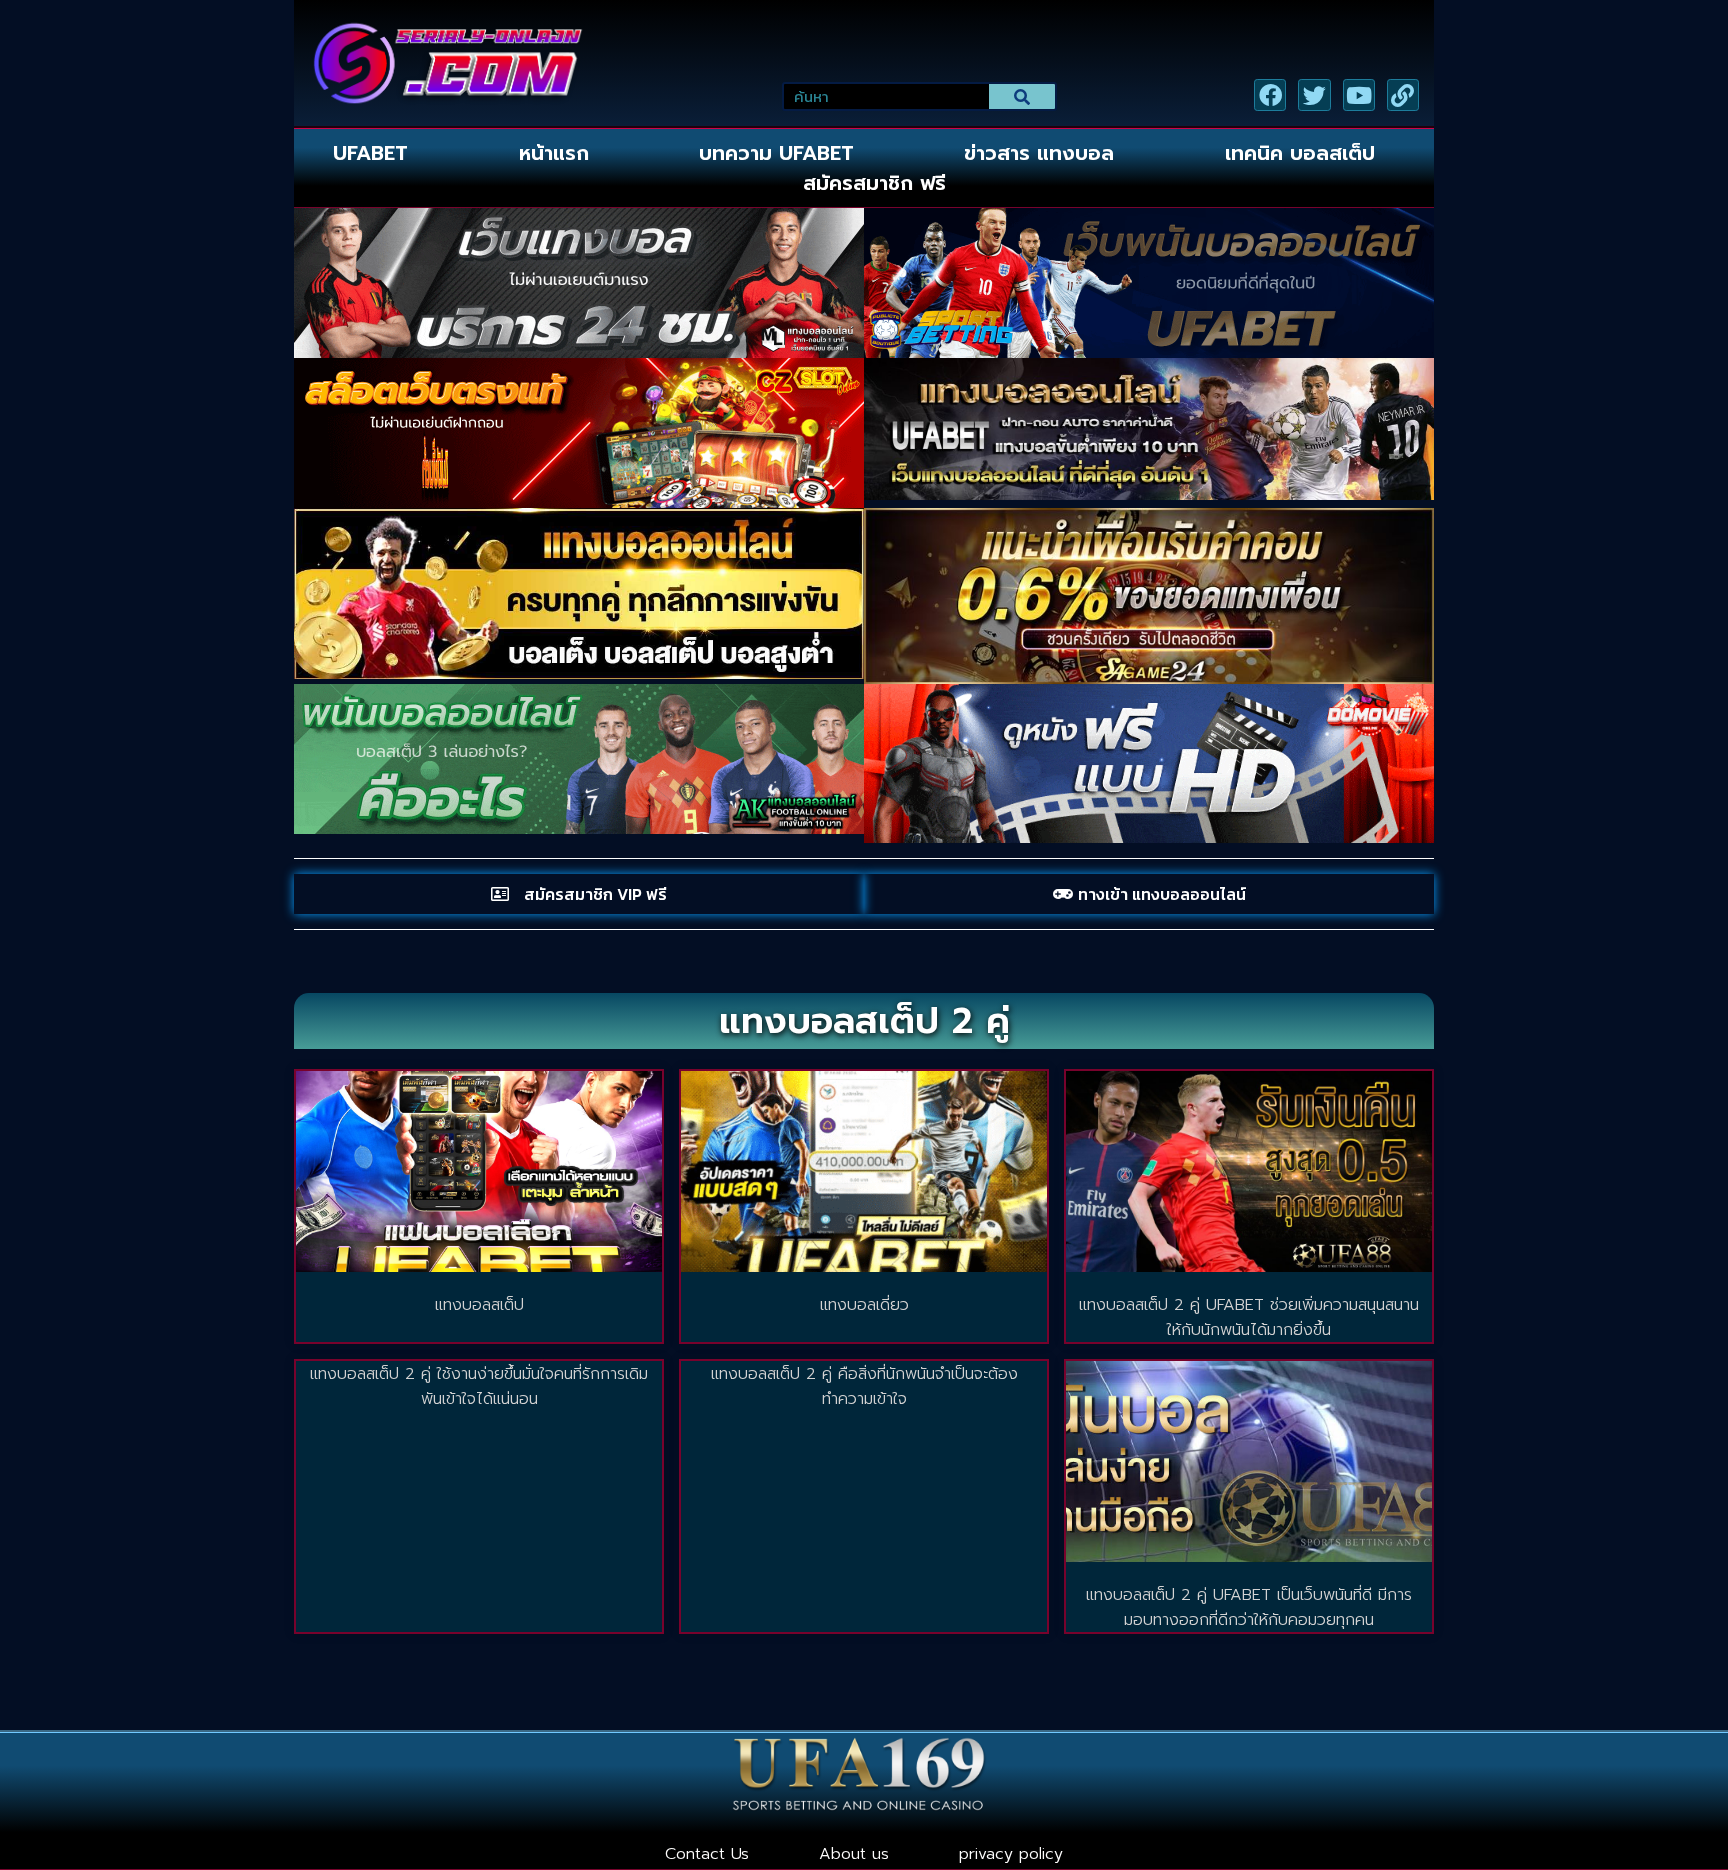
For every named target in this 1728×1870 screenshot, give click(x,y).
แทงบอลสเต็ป (479, 1305)
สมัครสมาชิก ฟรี (874, 183)
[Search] (1022, 96)
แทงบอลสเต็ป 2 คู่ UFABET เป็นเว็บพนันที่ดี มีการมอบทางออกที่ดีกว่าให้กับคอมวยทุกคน (1249, 1607)
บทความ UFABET (776, 153)
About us (854, 1854)
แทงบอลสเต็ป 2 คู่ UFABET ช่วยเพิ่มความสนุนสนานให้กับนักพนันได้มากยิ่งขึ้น (1249, 1317)
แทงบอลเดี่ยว (864, 1305)
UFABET (370, 153)
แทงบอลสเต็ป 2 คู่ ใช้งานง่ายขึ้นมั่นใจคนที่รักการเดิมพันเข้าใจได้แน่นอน (479, 1386)
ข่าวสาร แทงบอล (1039, 153)
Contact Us (707, 1854)
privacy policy (1011, 1854)
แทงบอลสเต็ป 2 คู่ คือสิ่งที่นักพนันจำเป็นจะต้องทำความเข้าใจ (864, 1386)
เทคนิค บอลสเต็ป (1300, 153)
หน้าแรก (554, 153)
